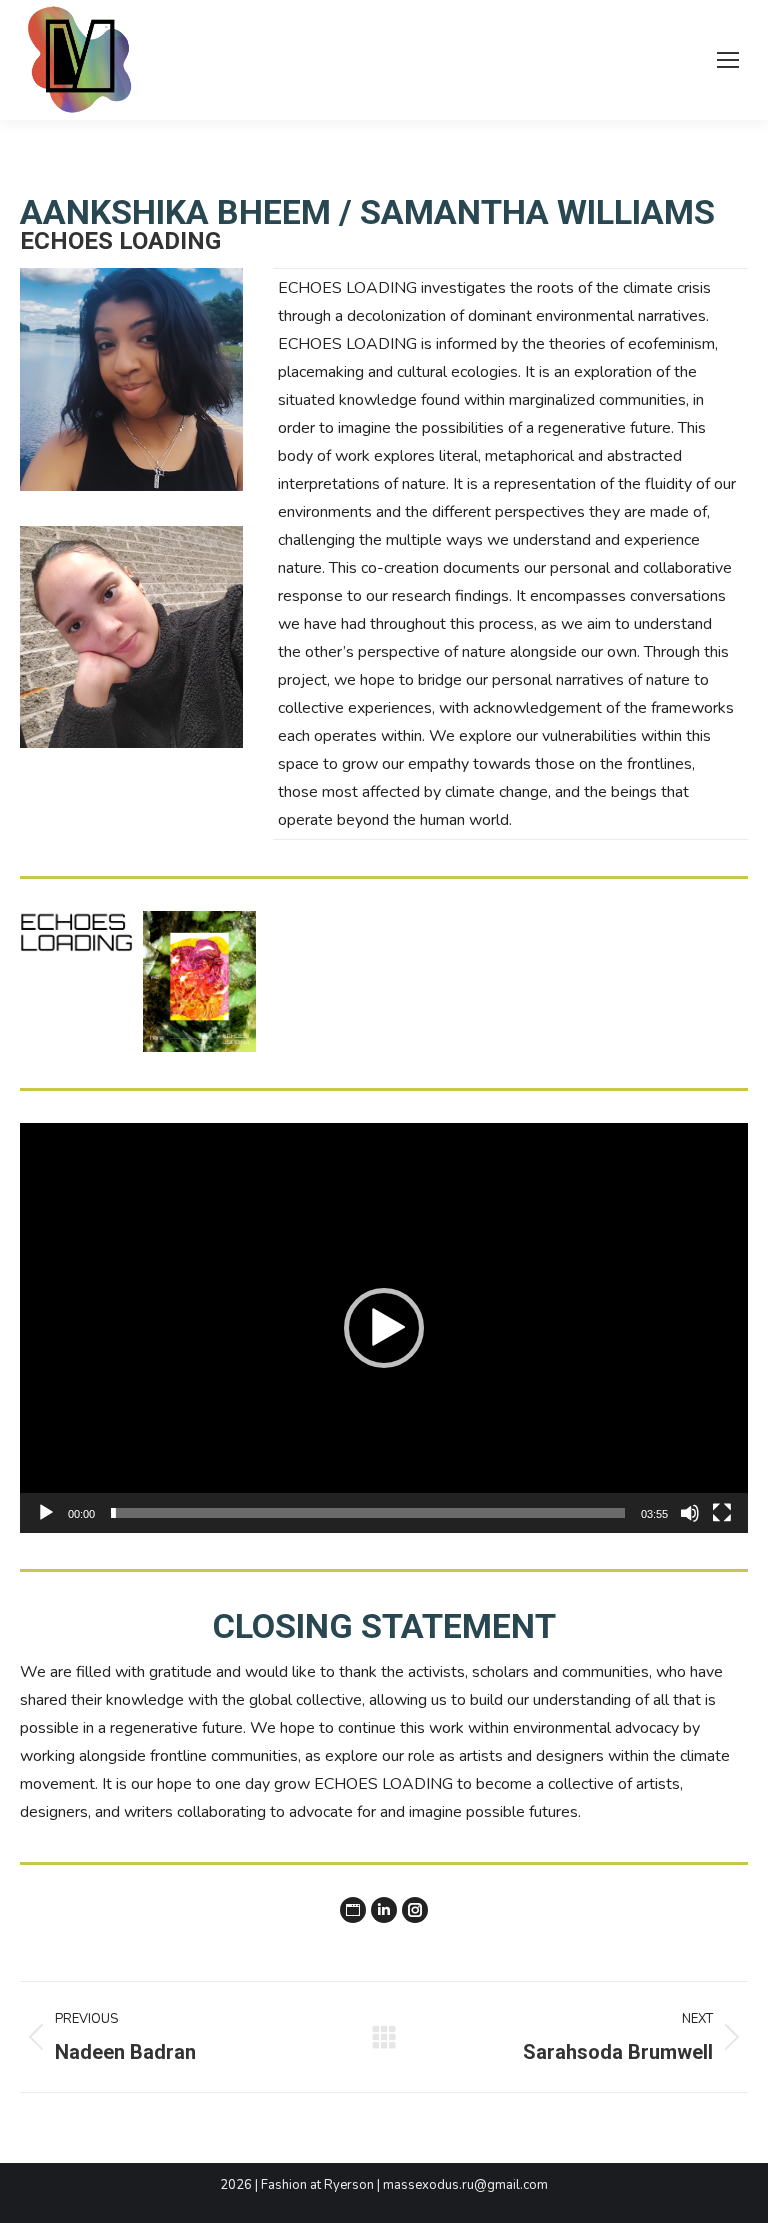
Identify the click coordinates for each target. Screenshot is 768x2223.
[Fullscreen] (722, 1513)
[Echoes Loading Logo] (76, 933)
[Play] (46, 1513)
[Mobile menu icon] (728, 60)
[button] (384, 1328)
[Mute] (690, 1513)
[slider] (368, 1513)
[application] (384, 1328)
